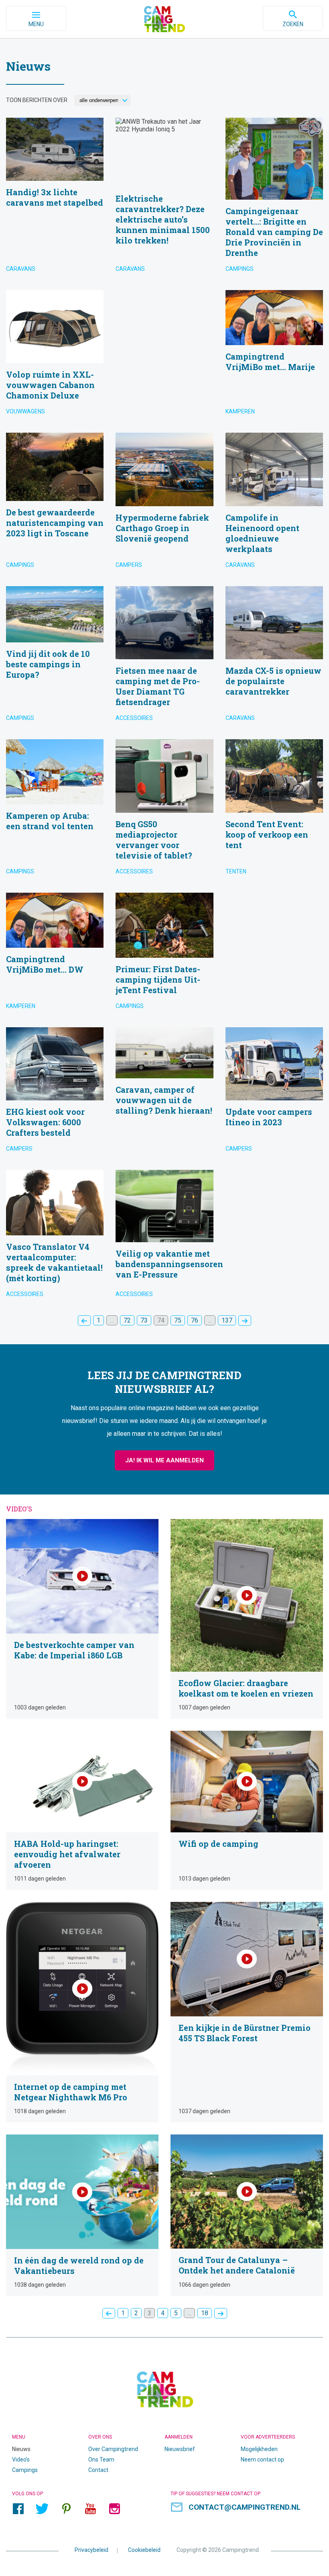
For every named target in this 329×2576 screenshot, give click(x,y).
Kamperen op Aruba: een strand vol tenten (55, 810)
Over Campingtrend (113, 2449)
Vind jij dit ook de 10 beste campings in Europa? (55, 657)
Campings (240, 269)
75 (178, 1320)
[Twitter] (42, 2509)
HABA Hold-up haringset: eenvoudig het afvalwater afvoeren (82, 1810)
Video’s (21, 2459)
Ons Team (101, 2459)
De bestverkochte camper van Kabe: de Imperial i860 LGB (82, 1619)
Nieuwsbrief (180, 2449)
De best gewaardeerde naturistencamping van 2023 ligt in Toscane (55, 503)
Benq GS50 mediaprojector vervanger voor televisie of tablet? (164, 810)
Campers (129, 565)
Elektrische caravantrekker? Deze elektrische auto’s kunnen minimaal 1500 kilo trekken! (164, 198)
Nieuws (21, 2449)
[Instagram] (114, 2509)
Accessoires (134, 718)
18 (205, 2313)
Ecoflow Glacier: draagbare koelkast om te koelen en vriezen (247, 1619)
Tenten (236, 871)
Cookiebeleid (144, 2550)
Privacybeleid (91, 2550)
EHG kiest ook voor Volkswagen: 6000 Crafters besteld (55, 1093)
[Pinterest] (66, 2509)
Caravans (21, 269)
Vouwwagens (25, 411)
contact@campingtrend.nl (245, 2507)
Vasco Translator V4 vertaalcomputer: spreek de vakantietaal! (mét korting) (55, 1236)
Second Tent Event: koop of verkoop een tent (274, 810)
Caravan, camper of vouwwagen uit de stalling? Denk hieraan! (164, 1093)
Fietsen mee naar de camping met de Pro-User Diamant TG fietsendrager (164, 657)
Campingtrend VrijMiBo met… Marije (274, 355)
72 (127, 1320)
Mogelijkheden (259, 2449)
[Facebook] (18, 2509)
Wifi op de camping (247, 1810)
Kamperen (240, 411)
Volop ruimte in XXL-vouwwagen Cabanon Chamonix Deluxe (55, 355)
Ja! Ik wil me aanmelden (164, 1460)
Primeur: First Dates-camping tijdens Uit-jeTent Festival (164, 954)
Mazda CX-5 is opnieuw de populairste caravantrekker (274, 657)
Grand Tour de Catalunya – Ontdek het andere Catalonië (247, 2215)
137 (227, 1320)
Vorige (84, 1321)
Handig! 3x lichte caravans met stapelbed (55, 198)
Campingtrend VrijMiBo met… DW (55, 954)
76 (195, 1320)
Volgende (245, 1321)
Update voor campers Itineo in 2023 (274, 1093)
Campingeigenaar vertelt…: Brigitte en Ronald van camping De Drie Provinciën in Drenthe (274, 198)
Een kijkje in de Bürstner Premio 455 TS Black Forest (247, 2012)
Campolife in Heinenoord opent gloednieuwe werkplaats (274, 503)
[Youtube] (90, 2509)
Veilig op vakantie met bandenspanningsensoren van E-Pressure (164, 1236)
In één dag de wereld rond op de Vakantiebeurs (82, 2215)
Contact (98, 2470)
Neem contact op (262, 2459)
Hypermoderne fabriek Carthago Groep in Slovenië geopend (164, 503)
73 (144, 1320)
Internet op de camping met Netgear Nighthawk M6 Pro (82, 2012)
